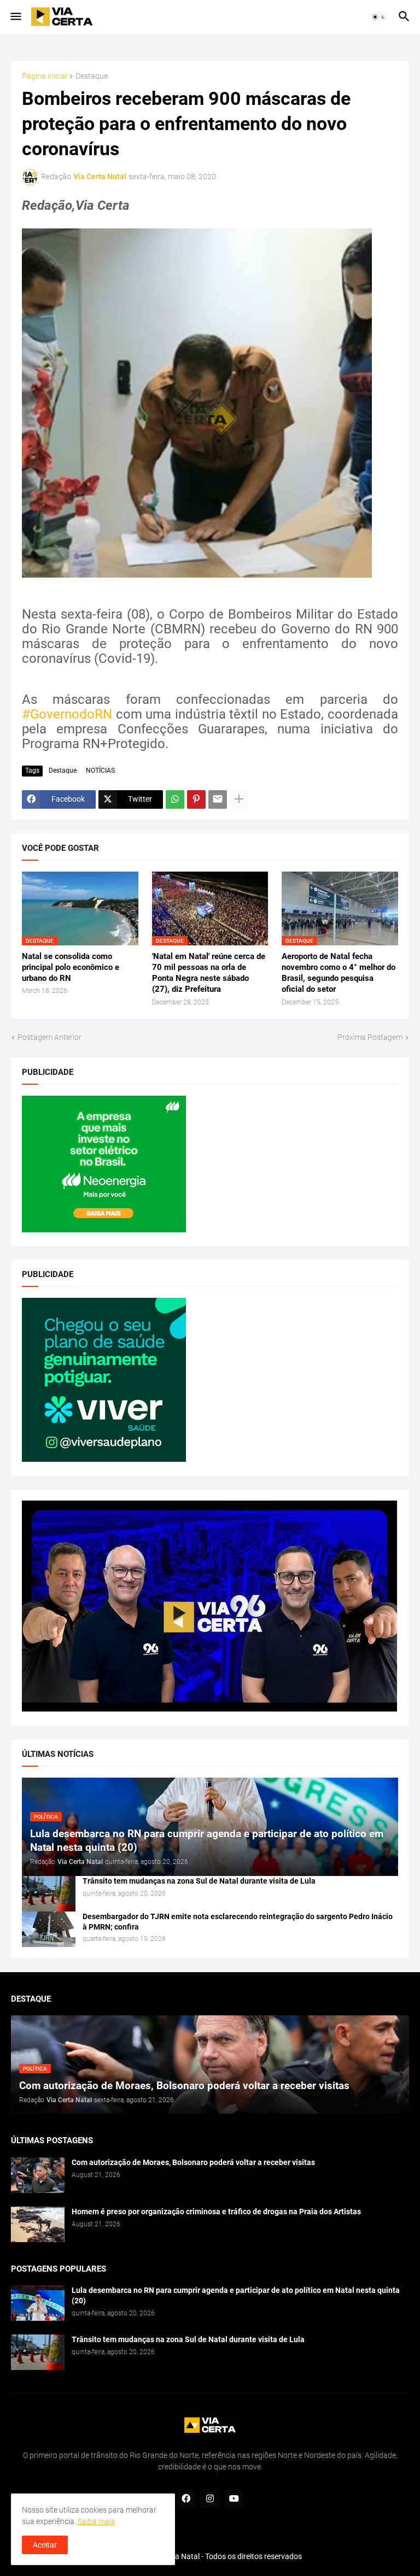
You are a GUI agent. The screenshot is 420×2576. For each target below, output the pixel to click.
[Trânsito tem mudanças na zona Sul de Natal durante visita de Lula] (49, 1894)
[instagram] (210, 2498)
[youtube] (234, 2498)
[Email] (218, 799)
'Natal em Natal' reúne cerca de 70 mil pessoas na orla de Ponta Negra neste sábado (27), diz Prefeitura (209, 973)
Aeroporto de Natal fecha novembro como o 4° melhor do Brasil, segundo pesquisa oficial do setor (339, 973)
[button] (15, 17)
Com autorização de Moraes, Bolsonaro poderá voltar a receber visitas (193, 2162)
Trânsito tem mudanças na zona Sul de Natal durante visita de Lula (199, 1881)
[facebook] (186, 2498)
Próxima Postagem (370, 1037)
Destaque (92, 76)
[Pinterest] (196, 799)
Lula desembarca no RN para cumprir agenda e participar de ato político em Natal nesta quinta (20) (236, 2295)
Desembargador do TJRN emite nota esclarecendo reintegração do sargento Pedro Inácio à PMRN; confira (238, 1922)
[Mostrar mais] (239, 799)
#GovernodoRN (67, 714)
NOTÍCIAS (100, 771)
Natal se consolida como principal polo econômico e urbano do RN (71, 968)
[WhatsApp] (175, 799)
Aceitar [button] (45, 2545)
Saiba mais (96, 2521)
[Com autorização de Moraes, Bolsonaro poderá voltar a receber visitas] (38, 2175)
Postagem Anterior (49, 1037)
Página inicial (44, 76)
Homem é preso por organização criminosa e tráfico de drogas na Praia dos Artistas (216, 2212)
